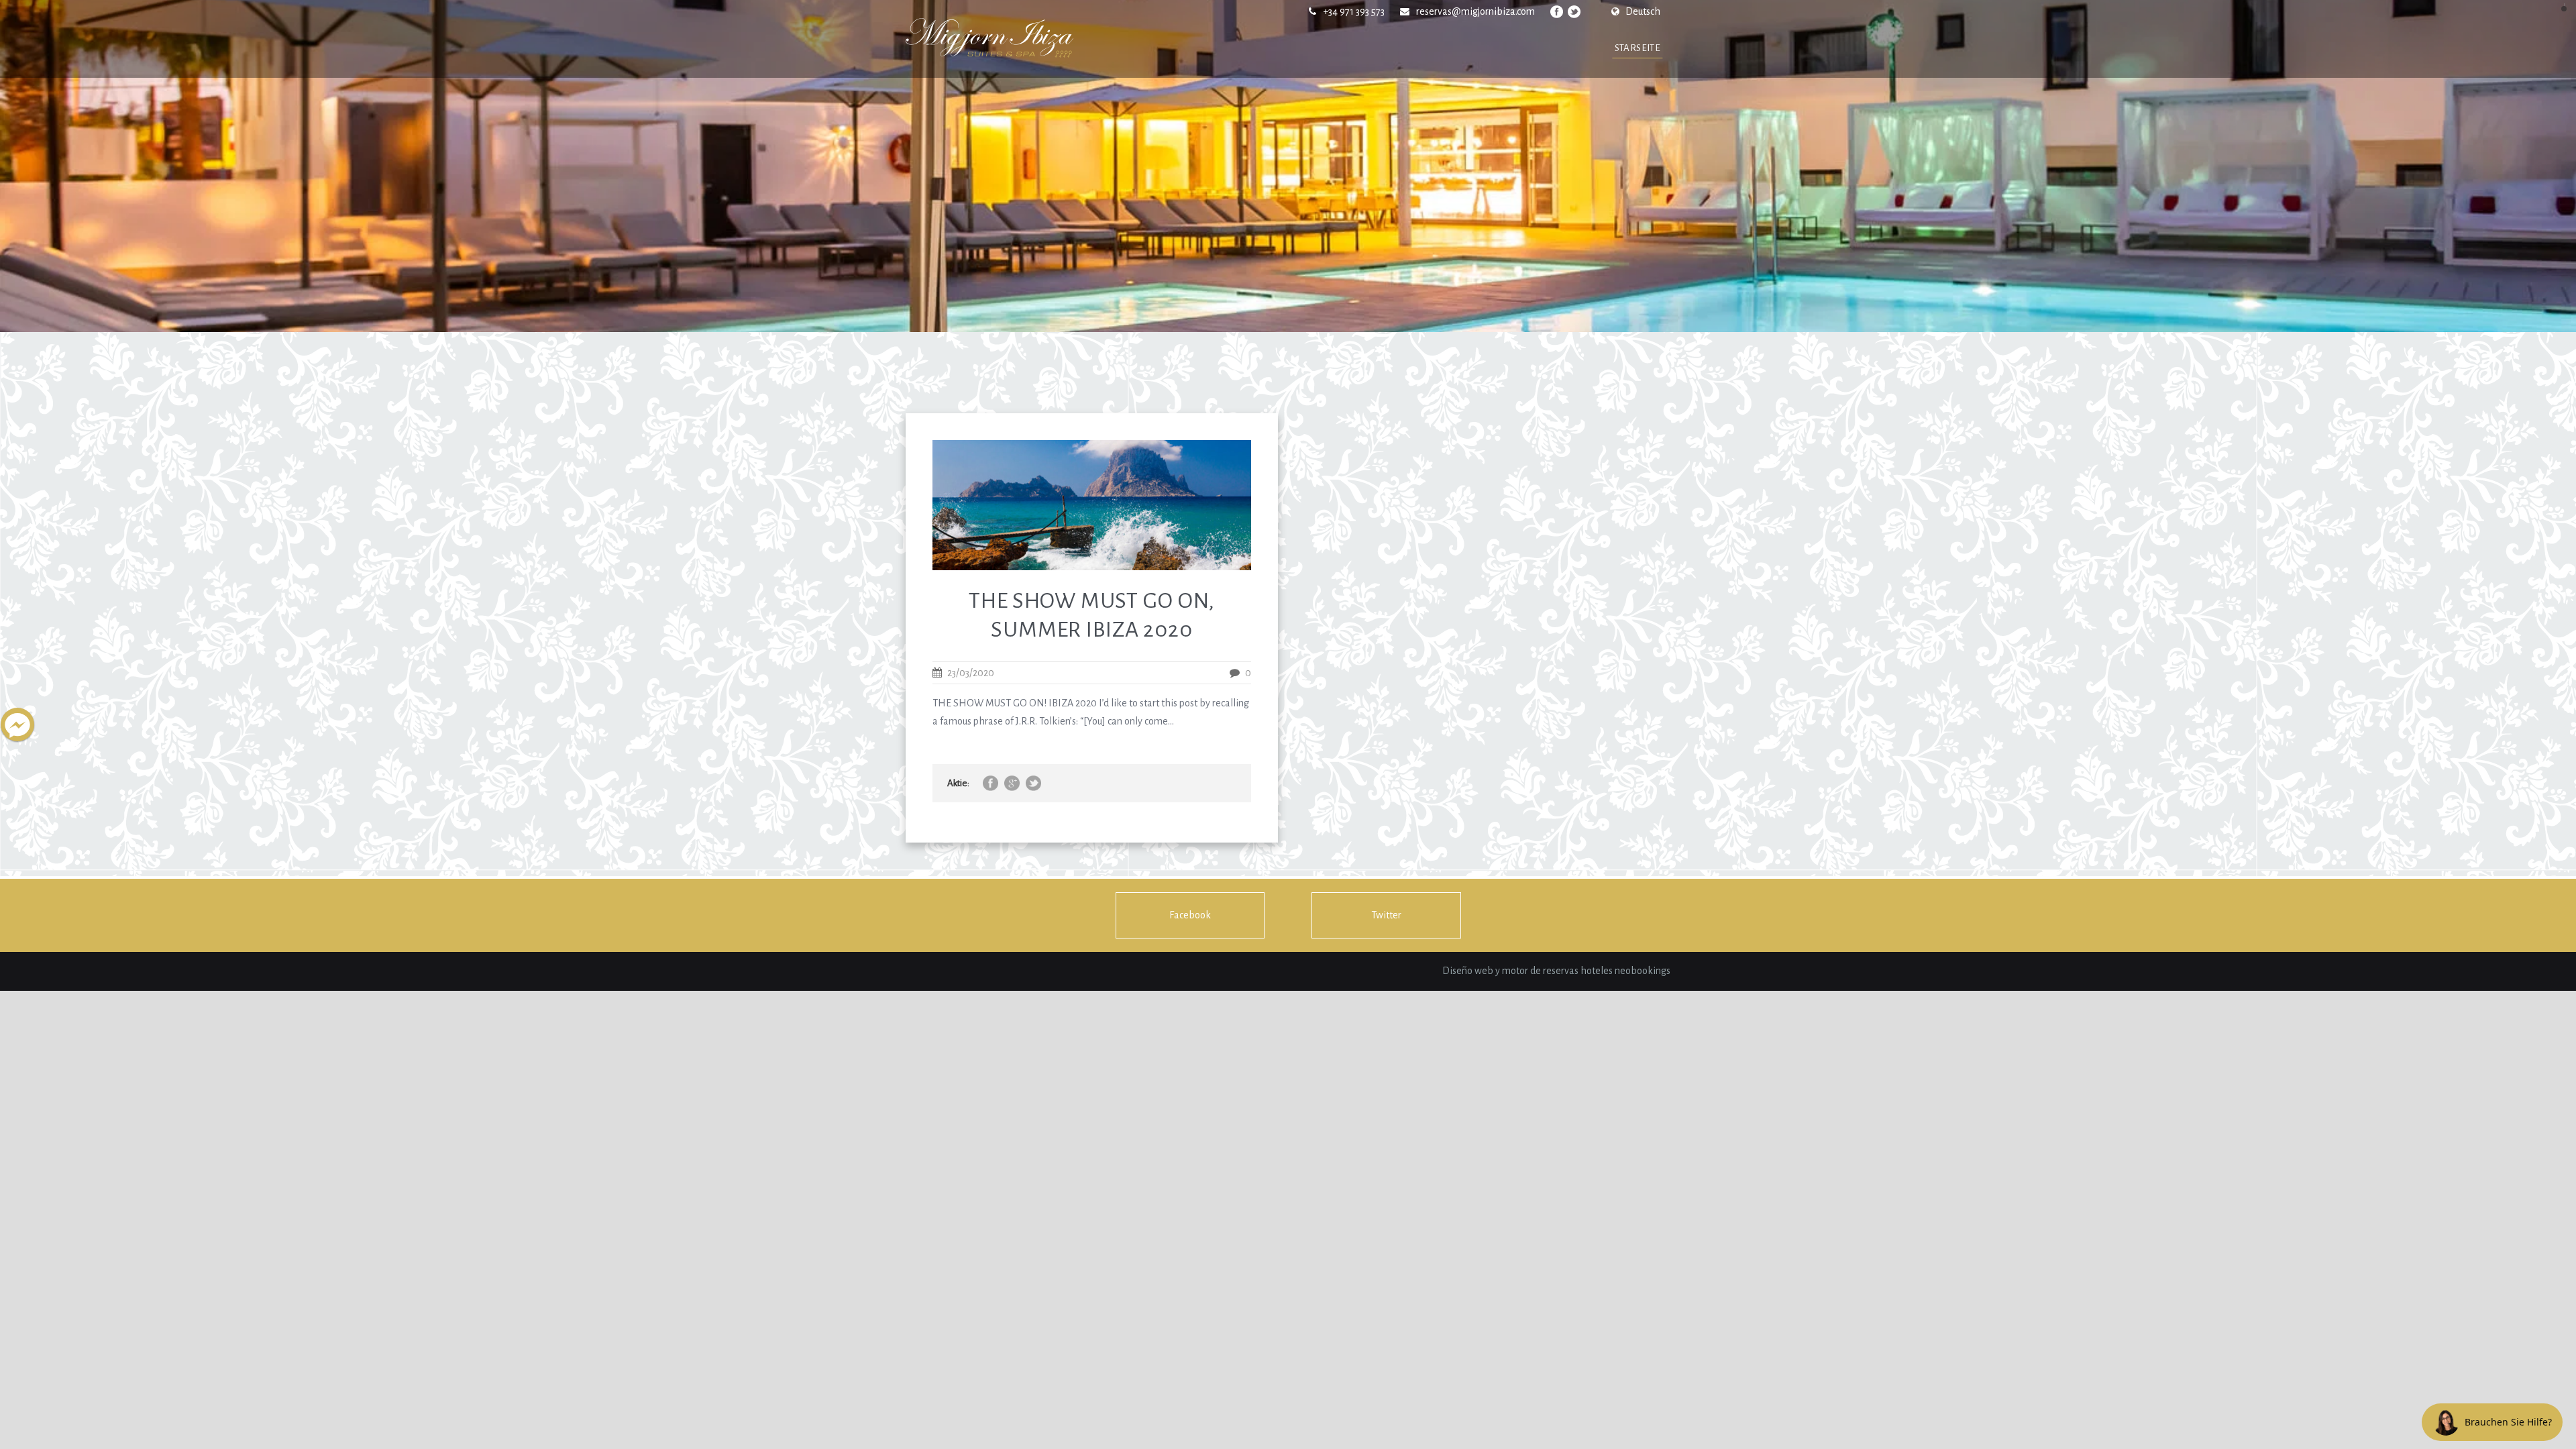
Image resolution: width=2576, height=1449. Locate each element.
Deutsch (1643, 11)
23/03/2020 (971, 673)
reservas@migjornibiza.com (1475, 11)
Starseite (1638, 48)
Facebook (1190, 915)
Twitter (1386, 915)
